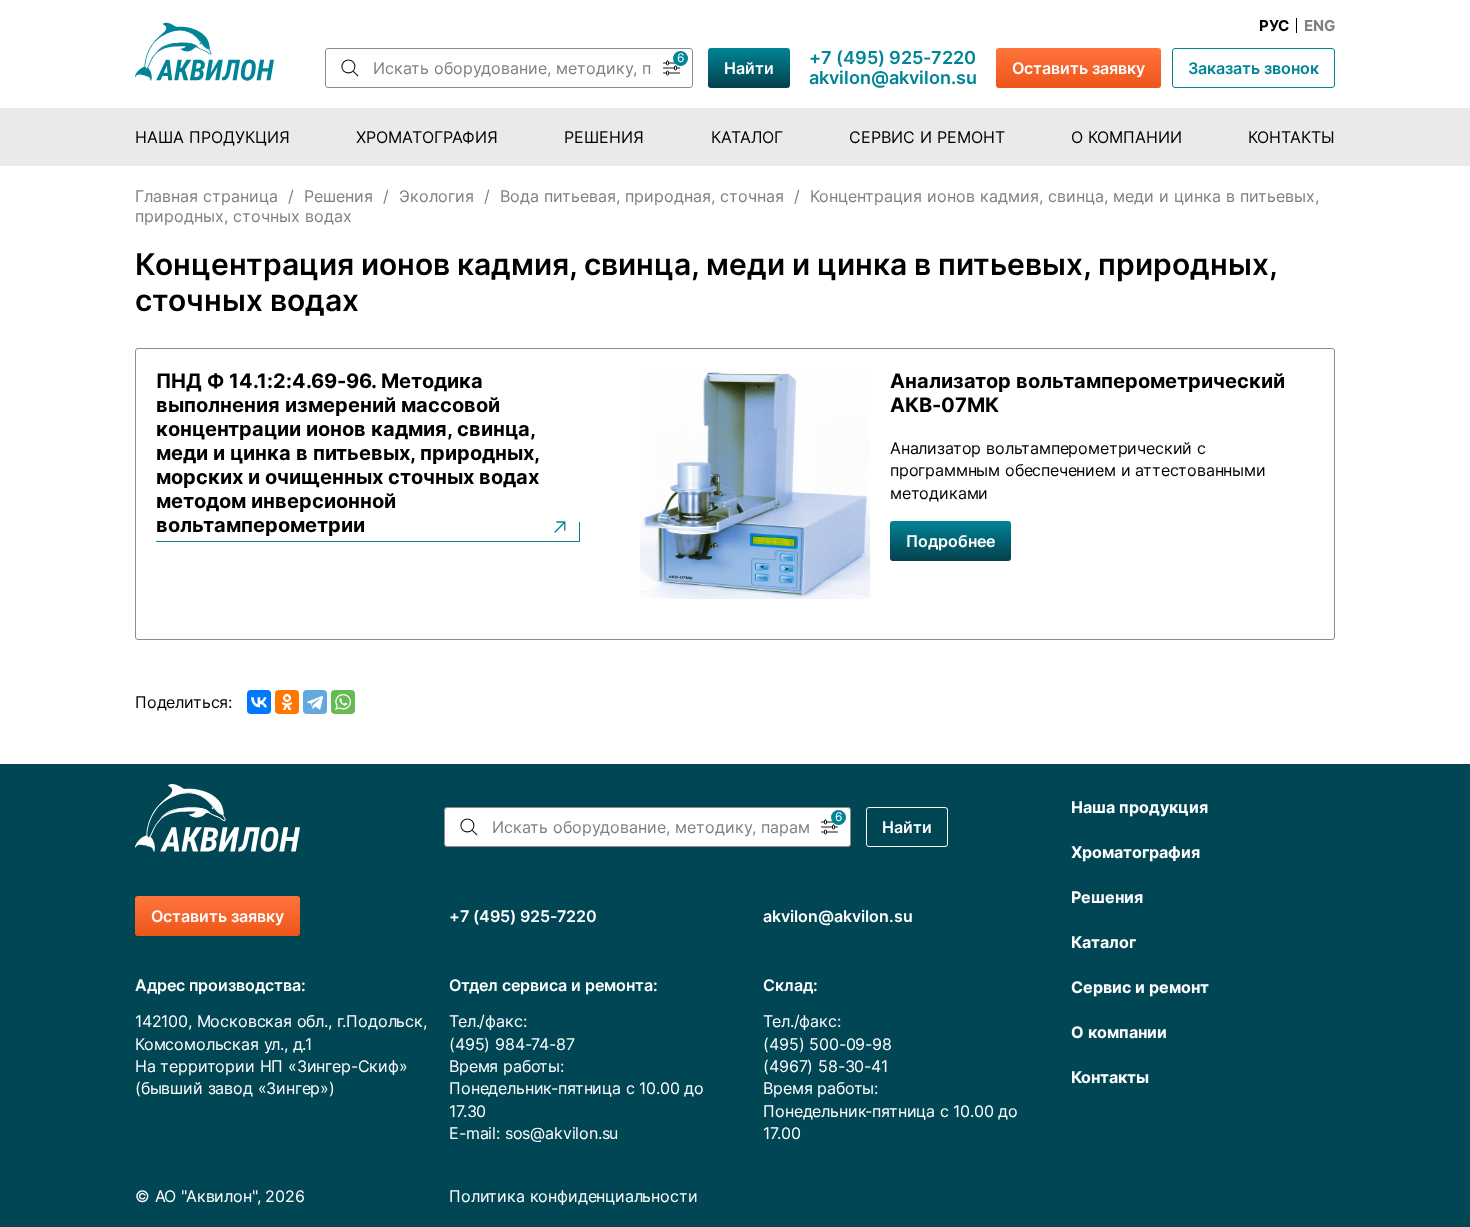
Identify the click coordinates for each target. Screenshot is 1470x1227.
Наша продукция (212, 137)
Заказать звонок (1253, 68)
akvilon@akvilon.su (893, 78)
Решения (604, 137)
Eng (1319, 26)
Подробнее (950, 541)
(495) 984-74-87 (511, 1044)
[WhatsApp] (343, 702)
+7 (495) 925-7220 (892, 58)
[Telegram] (315, 702)
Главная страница (206, 196)
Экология (436, 196)
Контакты (1291, 137)
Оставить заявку (1078, 68)
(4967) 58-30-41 (825, 1066)
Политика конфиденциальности (573, 1196)
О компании (1126, 137)
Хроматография (427, 137)
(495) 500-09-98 (827, 1044)
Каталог (747, 137)
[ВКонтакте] (259, 702)
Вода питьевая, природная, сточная (642, 196)
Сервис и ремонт (927, 137)
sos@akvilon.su (562, 1133)
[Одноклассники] (287, 702)
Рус (1274, 26)
